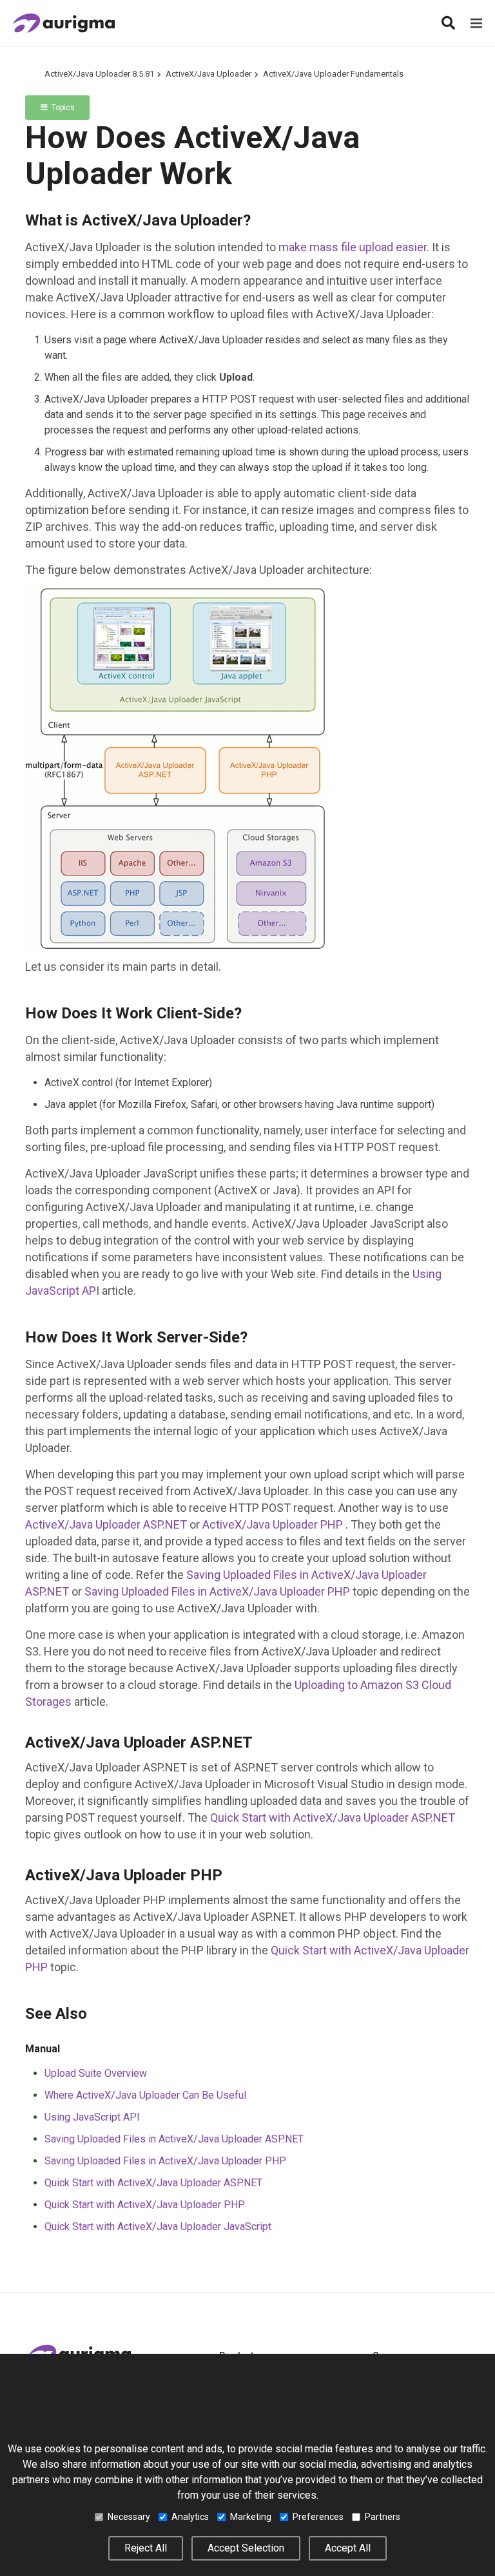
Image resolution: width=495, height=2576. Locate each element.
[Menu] (476, 23)
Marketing (251, 2517)
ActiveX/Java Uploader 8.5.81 (99, 74)
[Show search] (448, 23)
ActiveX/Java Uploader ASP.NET (106, 1524)
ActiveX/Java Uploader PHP (274, 1524)
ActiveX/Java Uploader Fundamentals (333, 74)
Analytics (190, 2517)
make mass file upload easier (353, 247)
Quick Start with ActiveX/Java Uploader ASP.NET (333, 1818)
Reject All (146, 2548)
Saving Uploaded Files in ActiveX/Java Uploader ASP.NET (174, 2139)
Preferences (318, 2517)
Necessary (129, 2517)
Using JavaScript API (92, 2117)
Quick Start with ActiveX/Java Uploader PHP (145, 2205)
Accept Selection (246, 2548)
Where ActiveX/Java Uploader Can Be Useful (145, 2095)
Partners (383, 2517)
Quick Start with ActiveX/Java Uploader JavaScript (158, 2227)
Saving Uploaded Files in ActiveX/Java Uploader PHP (217, 1591)
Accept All (348, 2548)
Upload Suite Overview (96, 2073)
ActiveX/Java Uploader (209, 74)
